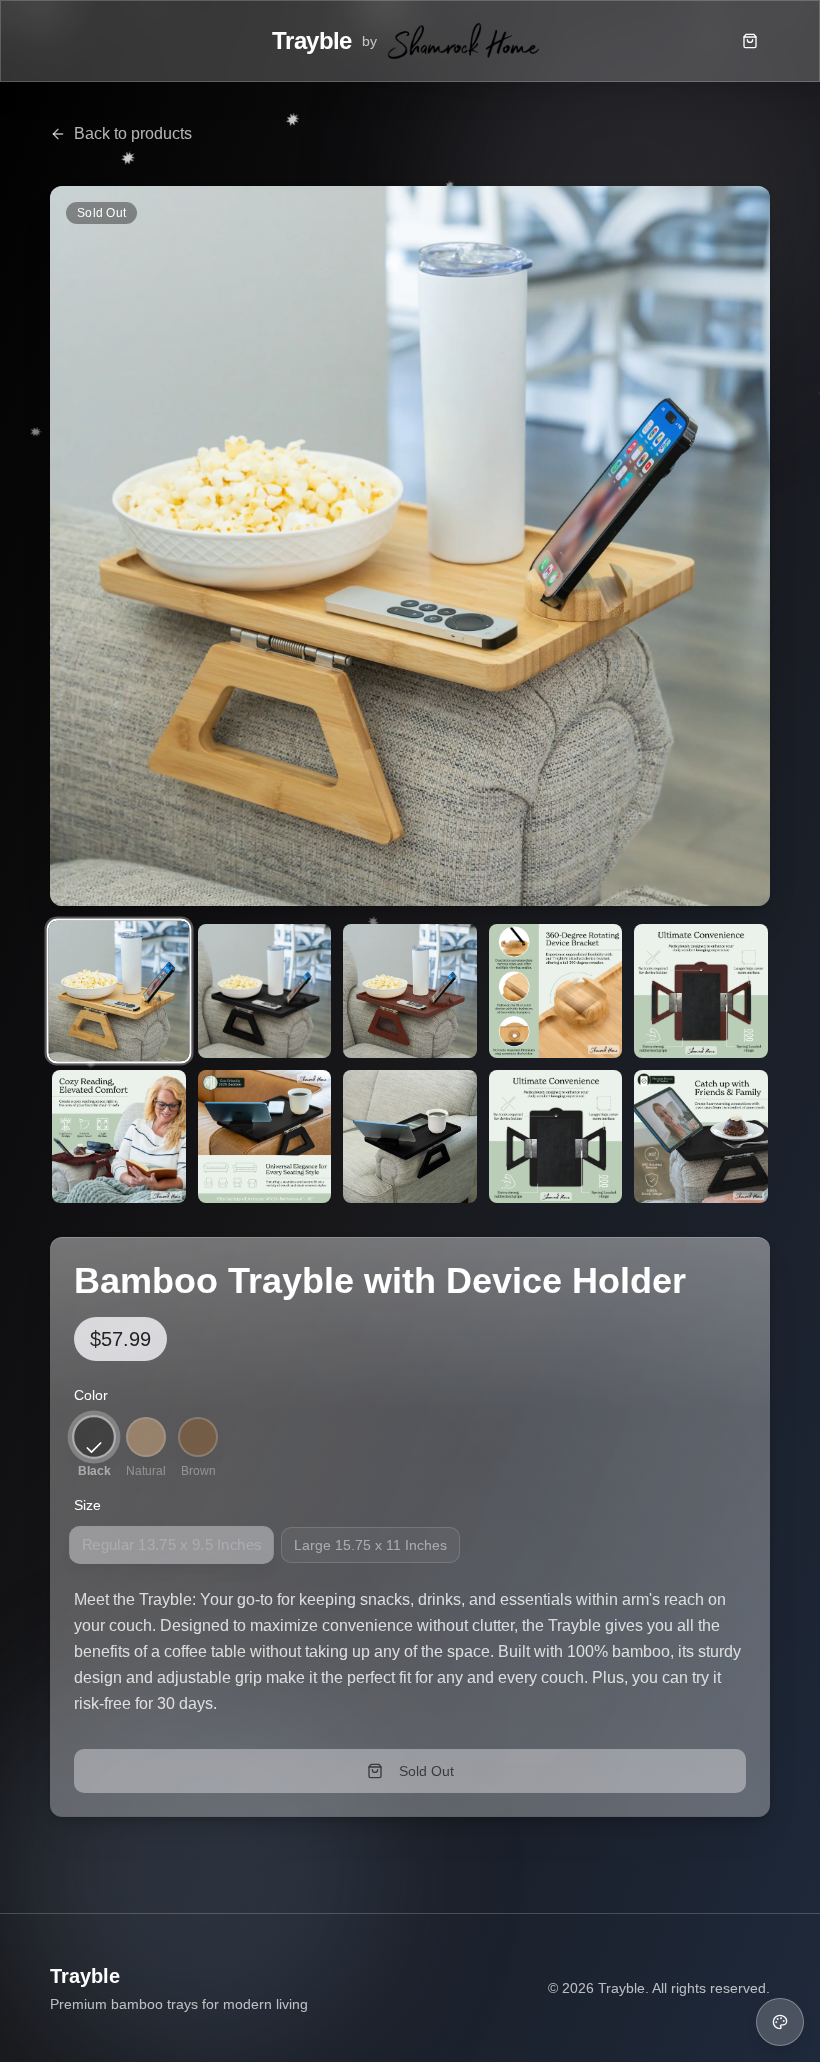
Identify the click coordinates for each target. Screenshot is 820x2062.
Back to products (133, 133)
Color (91, 1395)
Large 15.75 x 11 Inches (370, 1545)
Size (87, 1505)
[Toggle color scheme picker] (780, 2022)
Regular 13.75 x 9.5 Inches (172, 1545)
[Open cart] (750, 41)
